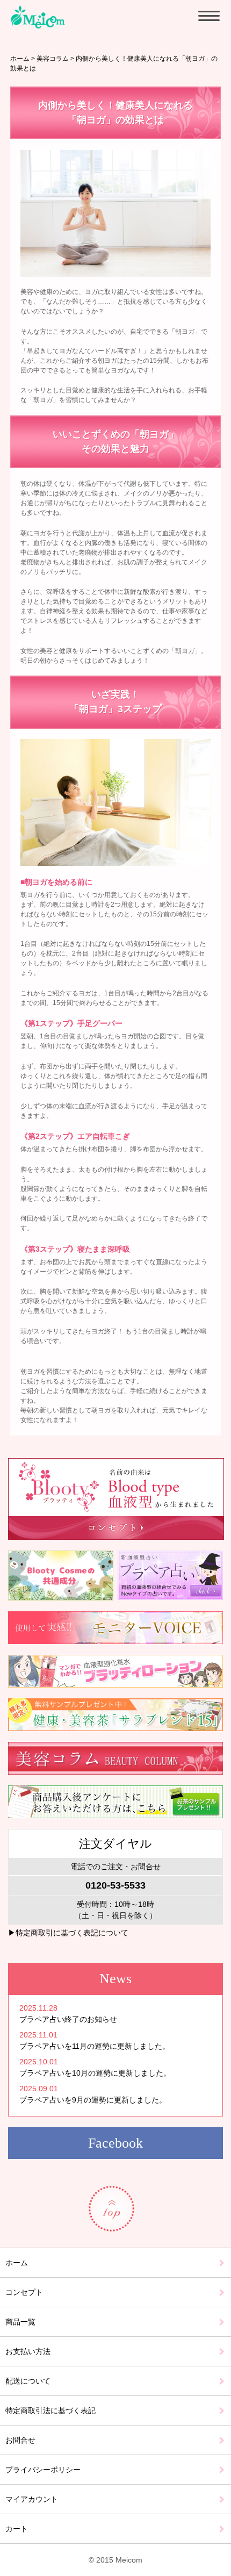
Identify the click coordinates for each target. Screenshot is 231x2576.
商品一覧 (20, 2322)
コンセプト (24, 2292)
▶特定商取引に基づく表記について (68, 1933)
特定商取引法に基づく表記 (50, 2410)
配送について (28, 2381)
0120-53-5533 (115, 1885)
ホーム (20, 59)
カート (17, 2529)
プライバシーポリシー (43, 2470)
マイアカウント (32, 2499)
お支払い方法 (28, 2351)
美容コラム (53, 59)
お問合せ (20, 2440)
